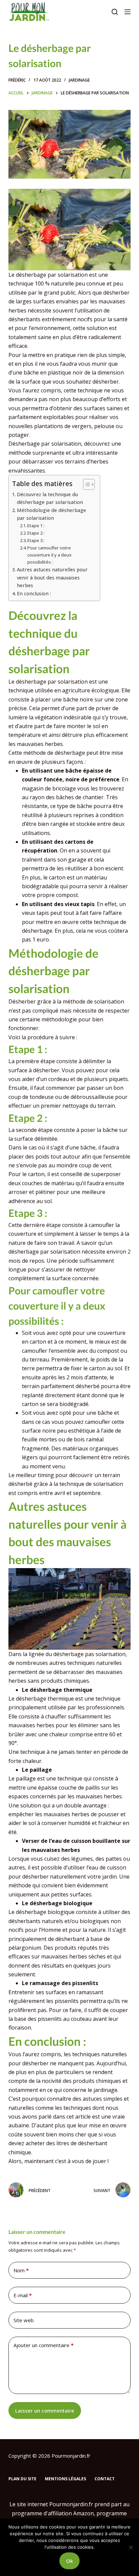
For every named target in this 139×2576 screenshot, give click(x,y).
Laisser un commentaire (45, 2410)
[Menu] (128, 12)
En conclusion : (34, 593)
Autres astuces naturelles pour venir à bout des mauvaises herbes (52, 577)
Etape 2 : (36, 533)
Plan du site (22, 2479)
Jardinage (79, 80)
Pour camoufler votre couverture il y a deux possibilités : (49, 555)
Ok (69, 2561)
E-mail (23, 2295)
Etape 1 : (36, 526)
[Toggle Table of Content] (86, 484)
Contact (105, 2479)
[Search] (115, 12)
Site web (24, 2320)
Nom (21, 2270)
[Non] (131, 2547)
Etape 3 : (36, 540)
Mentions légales (65, 2479)
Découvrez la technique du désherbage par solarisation (50, 498)
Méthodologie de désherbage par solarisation (51, 514)
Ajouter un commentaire (44, 2345)
